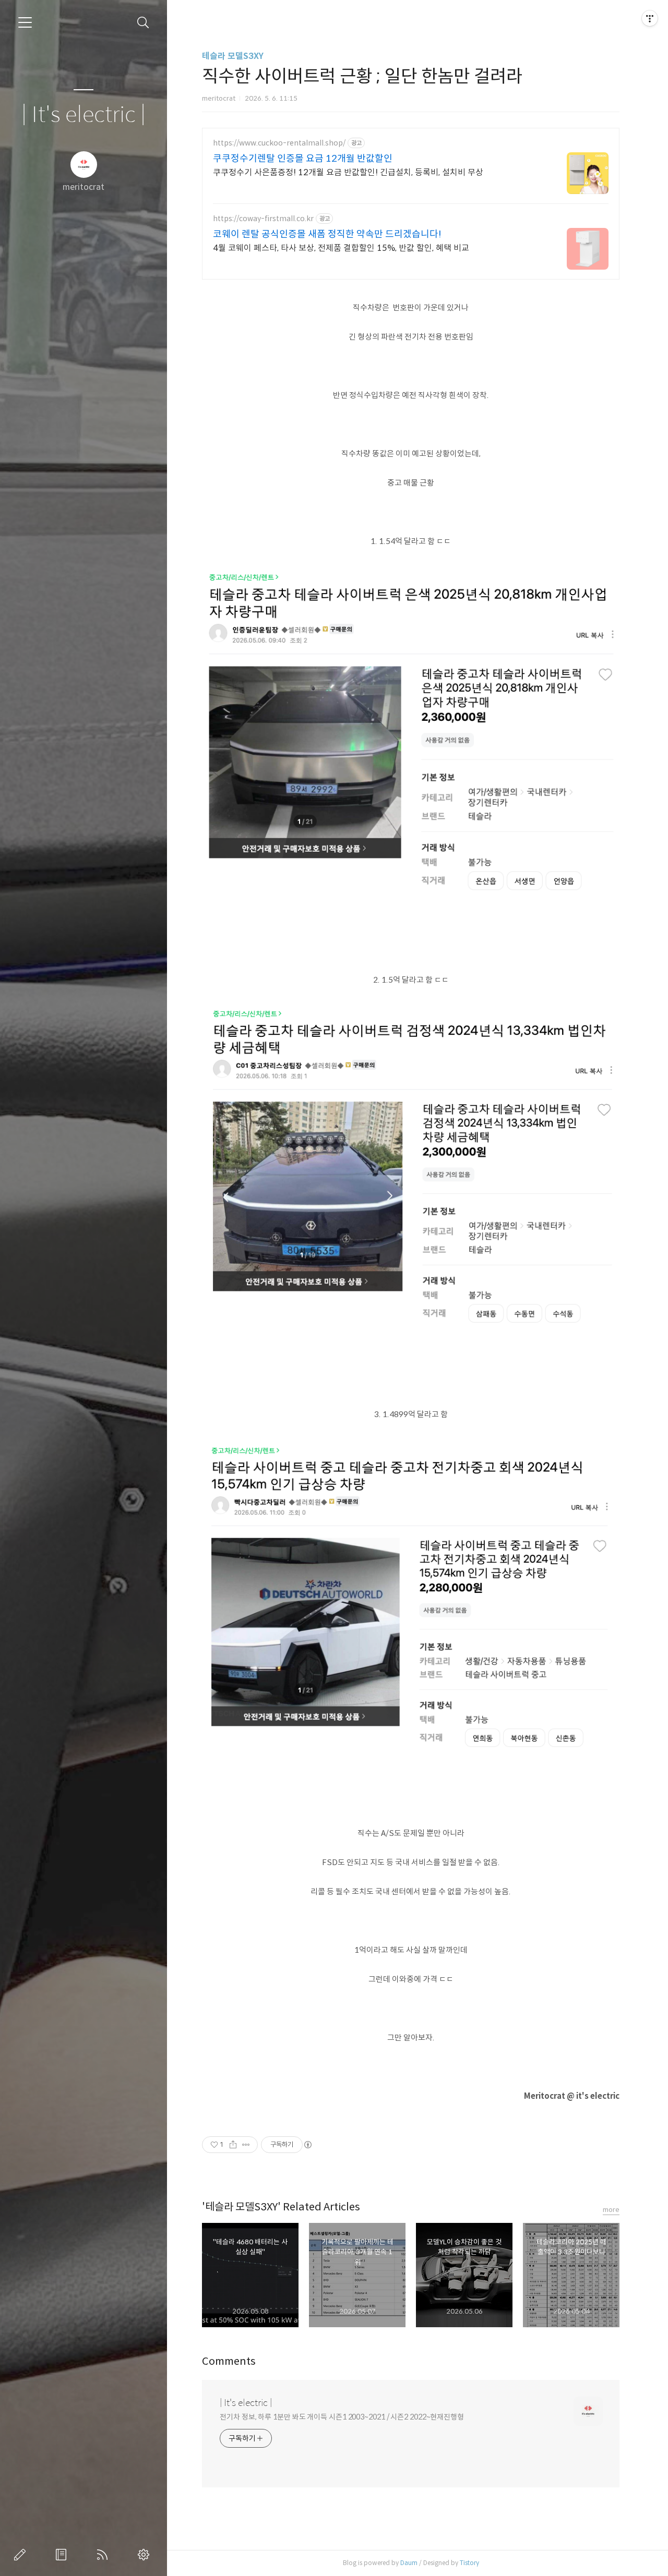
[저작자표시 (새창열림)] (307, 2145)
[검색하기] (143, 23)
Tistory (469, 2563)
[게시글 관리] (246, 2145)
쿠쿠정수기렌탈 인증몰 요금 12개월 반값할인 (303, 159)
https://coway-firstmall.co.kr (263, 219)
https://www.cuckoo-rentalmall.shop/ (279, 143)
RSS (104, 2555)
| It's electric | (83, 115)
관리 (146, 2555)
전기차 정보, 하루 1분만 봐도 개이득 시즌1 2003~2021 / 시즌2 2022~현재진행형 (342, 2417)
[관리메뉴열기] (650, 18)
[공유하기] (233, 2145)
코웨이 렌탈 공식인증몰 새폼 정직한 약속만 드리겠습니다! (327, 234)
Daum (409, 2563)
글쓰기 (22, 2555)
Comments (229, 2361)
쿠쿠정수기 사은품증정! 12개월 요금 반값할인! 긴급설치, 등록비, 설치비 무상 (348, 172)
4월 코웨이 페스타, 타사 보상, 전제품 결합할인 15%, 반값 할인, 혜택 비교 (341, 248)
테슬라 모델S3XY (233, 56)
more (611, 2210)
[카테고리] (25, 22)
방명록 (63, 2555)
